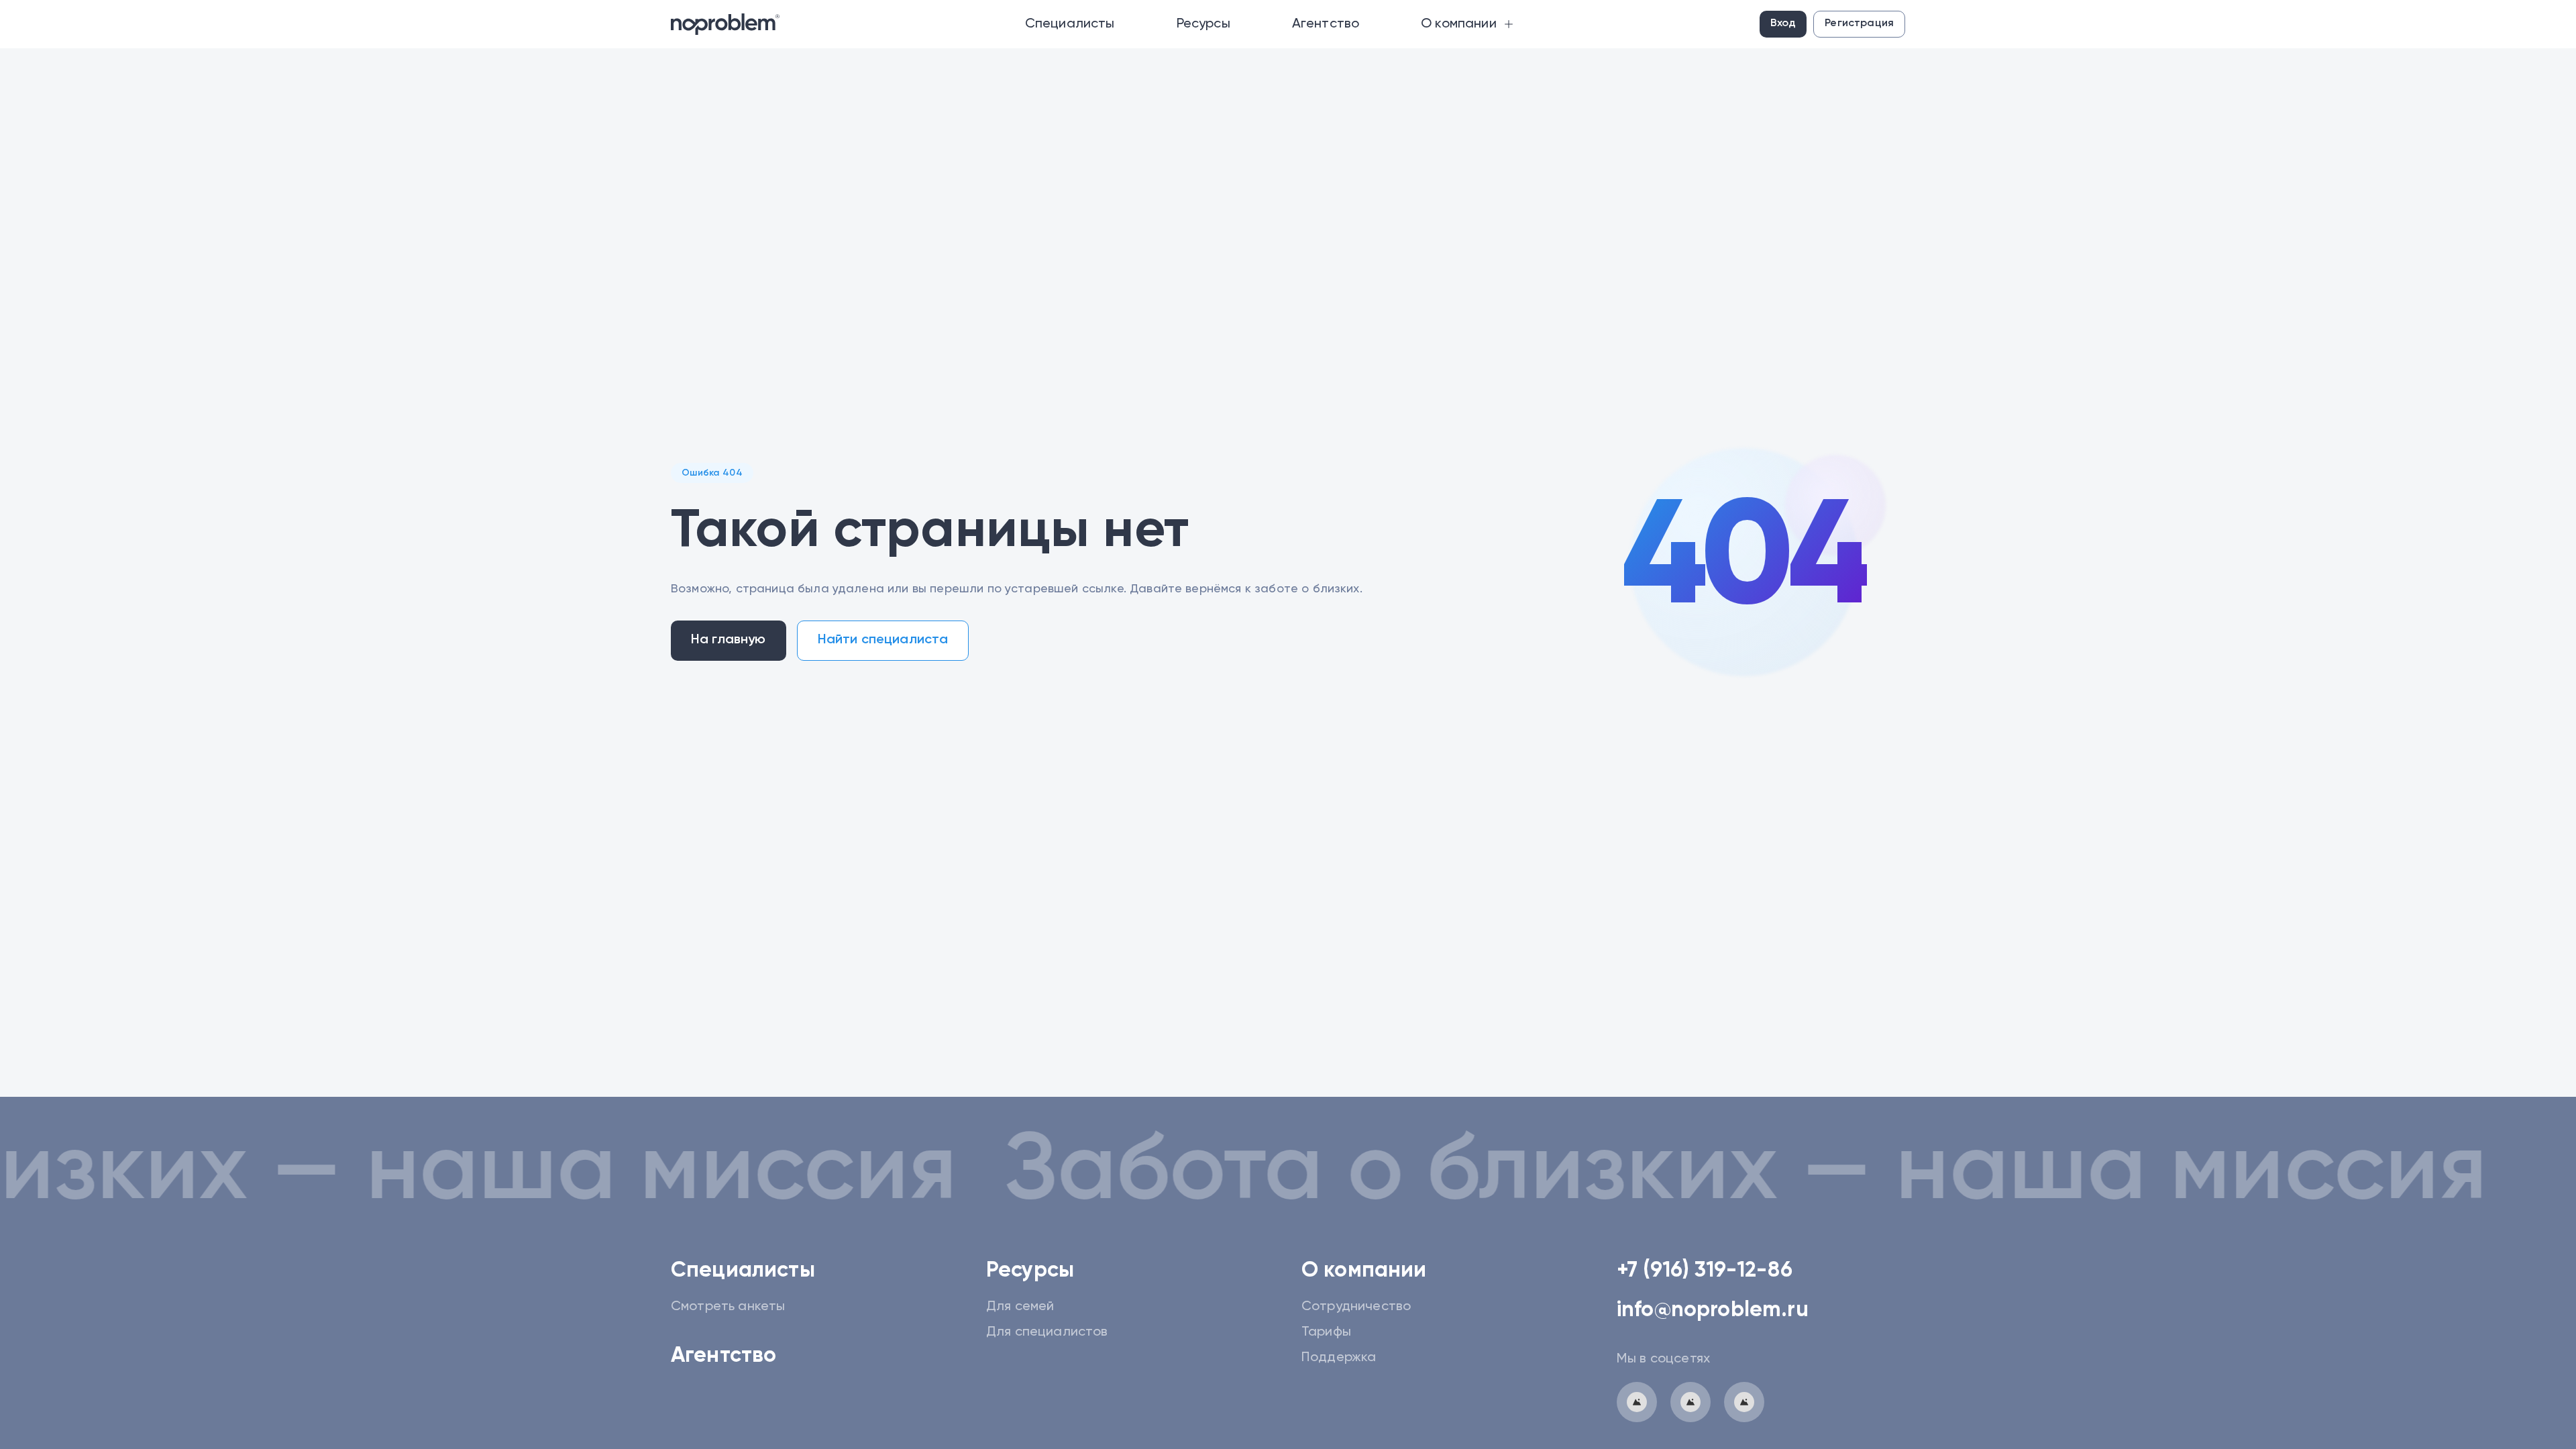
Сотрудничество (1356, 1307)
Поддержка (1339, 1358)
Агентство (723, 1356)
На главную (729, 640)
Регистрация (1859, 23)
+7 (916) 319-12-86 (1705, 1271)
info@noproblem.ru (1713, 1310)
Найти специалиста (883, 640)
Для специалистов (1047, 1332)
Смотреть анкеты (728, 1307)
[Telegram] (1637, 1402)
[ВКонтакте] (1690, 1402)
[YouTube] (1744, 1402)
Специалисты (743, 1271)
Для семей (1020, 1307)
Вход (1783, 23)
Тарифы (1326, 1332)
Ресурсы (1030, 1271)
